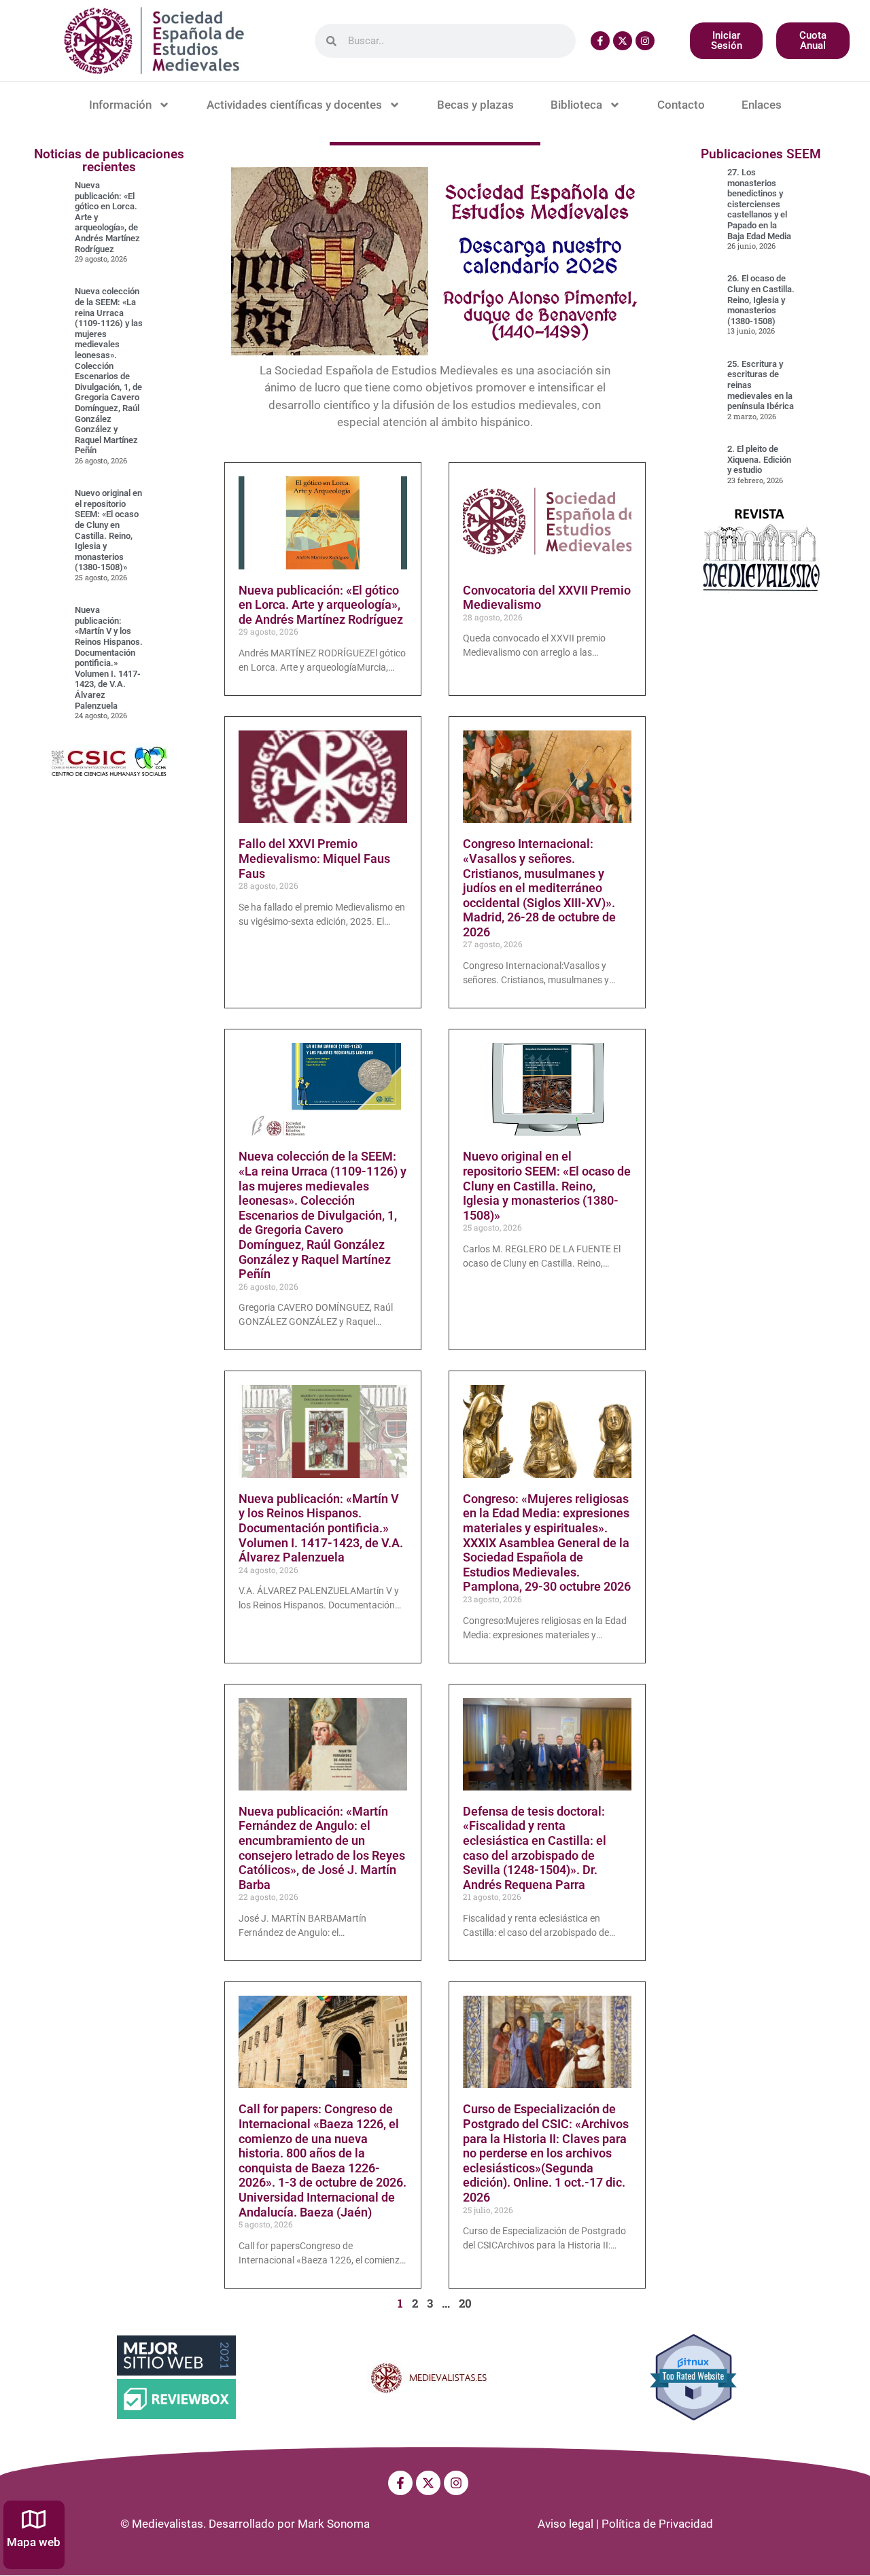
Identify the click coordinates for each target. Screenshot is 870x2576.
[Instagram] (645, 41)
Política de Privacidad (657, 2524)
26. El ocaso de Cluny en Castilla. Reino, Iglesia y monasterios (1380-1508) (761, 299)
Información (120, 105)
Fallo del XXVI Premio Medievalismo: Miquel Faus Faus (314, 858)
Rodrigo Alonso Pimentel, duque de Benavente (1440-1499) (540, 315)
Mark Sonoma (334, 2524)
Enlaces (762, 105)
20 (465, 2303)
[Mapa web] (34, 2519)
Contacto (681, 105)
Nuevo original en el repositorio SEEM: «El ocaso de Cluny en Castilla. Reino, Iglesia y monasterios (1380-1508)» (108, 530)
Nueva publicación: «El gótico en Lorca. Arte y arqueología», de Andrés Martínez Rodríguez (321, 605)
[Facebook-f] (600, 41)
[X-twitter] (623, 41)
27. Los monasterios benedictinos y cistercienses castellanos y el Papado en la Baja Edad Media (759, 204)
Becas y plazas (475, 105)
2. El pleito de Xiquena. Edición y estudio (759, 459)
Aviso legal (565, 2524)
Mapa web (34, 2542)
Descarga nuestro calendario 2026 (540, 255)
